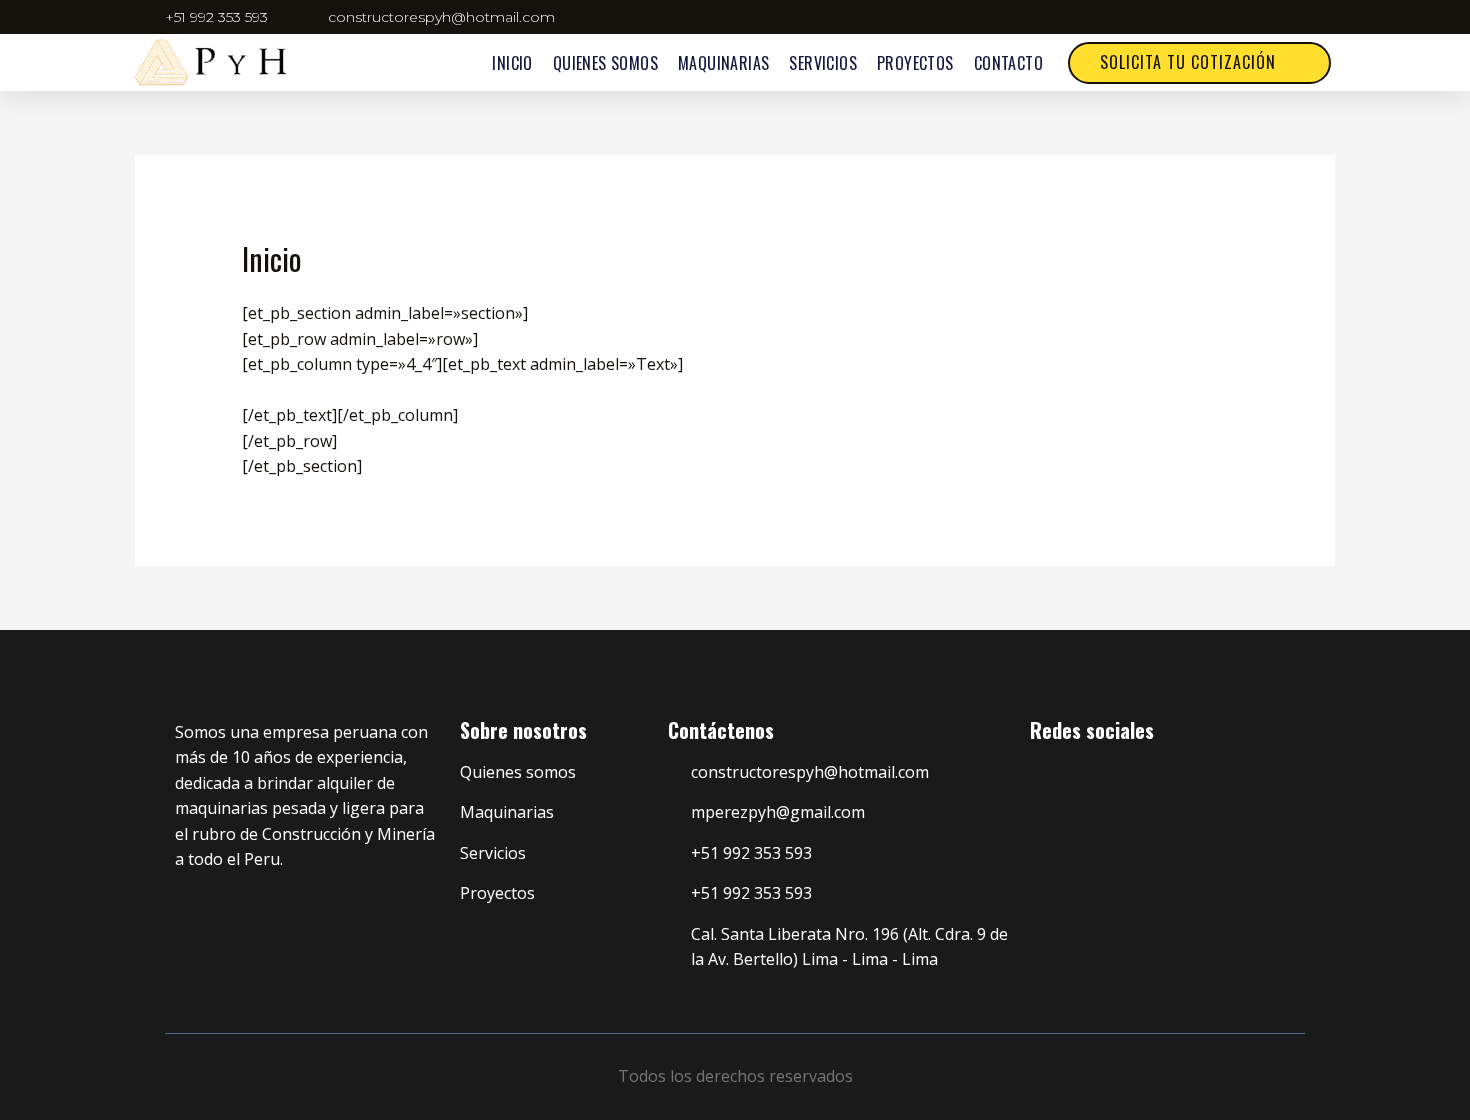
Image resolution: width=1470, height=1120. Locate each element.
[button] (1199, 63)
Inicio (512, 63)
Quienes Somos (605, 63)
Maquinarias (723, 63)
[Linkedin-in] (1074, 778)
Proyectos (915, 63)
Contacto (1008, 63)
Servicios (823, 63)
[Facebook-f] (1038, 778)
